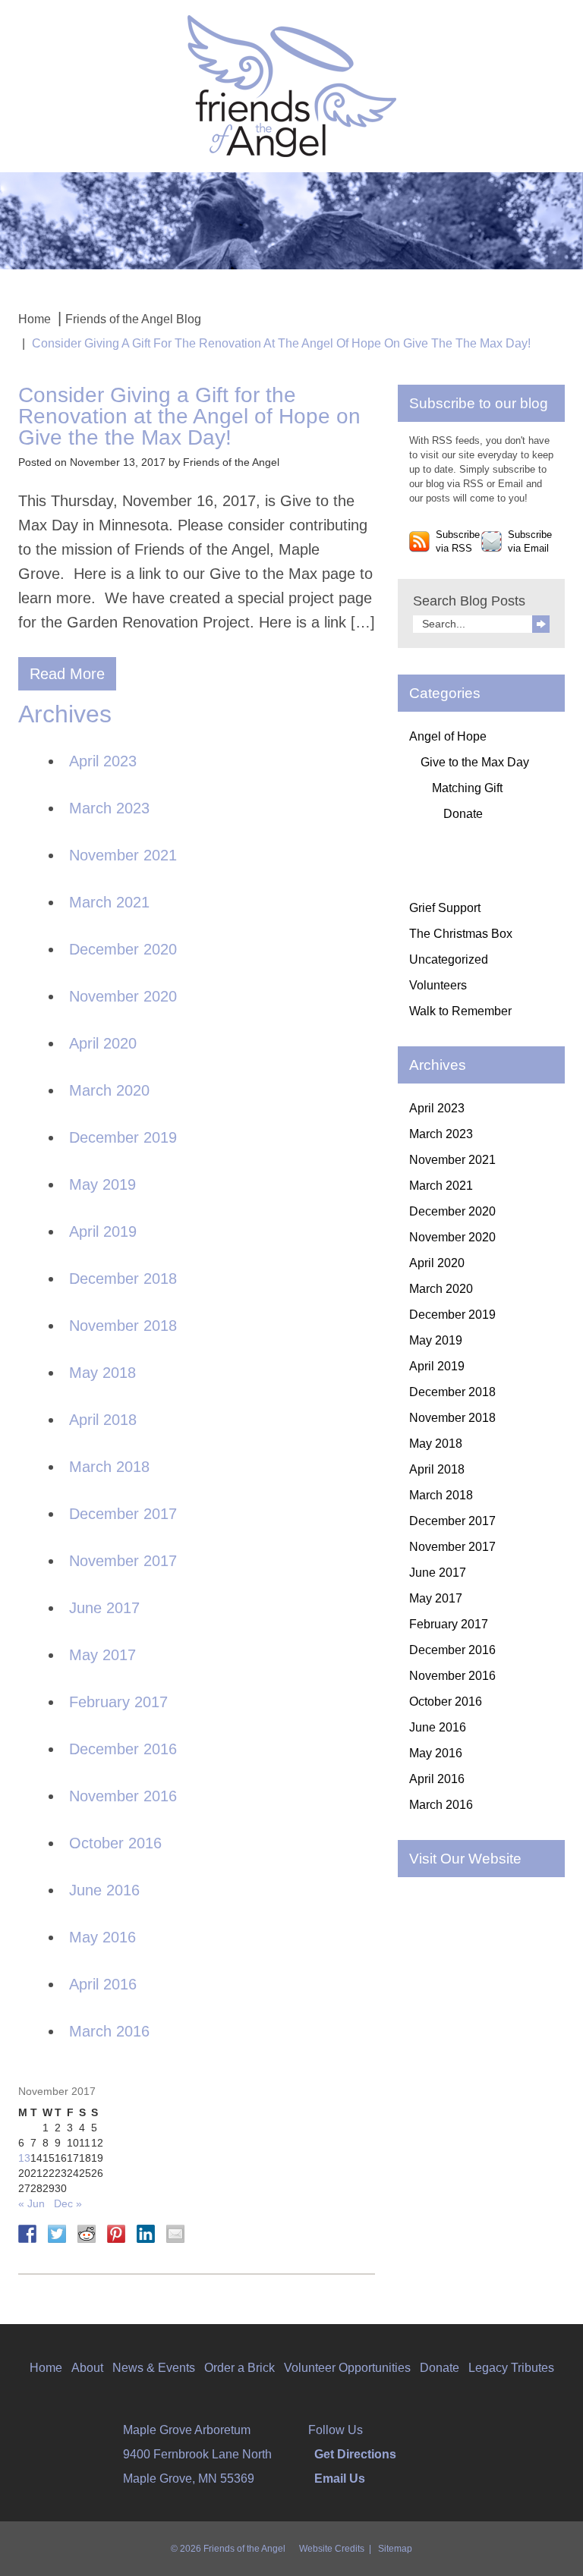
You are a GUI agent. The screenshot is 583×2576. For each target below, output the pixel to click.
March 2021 (109, 902)
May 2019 (102, 1184)
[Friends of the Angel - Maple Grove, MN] (292, 85)
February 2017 (118, 1702)
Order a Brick (240, 2368)
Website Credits (332, 2549)
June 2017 (104, 1608)
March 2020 (109, 1090)
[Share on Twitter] (57, 2234)
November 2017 (123, 1561)
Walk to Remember (460, 1011)
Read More (67, 674)
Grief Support (445, 908)
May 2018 (102, 1373)
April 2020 (103, 1043)
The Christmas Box (461, 934)
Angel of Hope (448, 736)
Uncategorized (449, 959)
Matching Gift (467, 788)
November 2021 (123, 855)
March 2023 (109, 808)
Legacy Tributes (511, 2368)
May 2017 (102, 1655)
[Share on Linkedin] (146, 2234)
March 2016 (109, 2031)
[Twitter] (379, 2430)
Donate (463, 814)
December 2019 (123, 1137)
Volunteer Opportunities (347, 2368)
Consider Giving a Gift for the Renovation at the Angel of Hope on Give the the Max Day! (189, 416)
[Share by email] (175, 2234)
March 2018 (109, 1467)
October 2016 (115, 1843)
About (87, 2368)
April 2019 (103, 1231)
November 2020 (123, 996)
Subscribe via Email (530, 542)
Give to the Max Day (475, 762)
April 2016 (103, 1984)
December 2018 (123, 1279)
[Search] (541, 624)
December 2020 (123, 949)
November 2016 (123, 1796)
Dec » (68, 2203)
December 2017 (123, 1514)
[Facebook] (368, 2430)
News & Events (154, 2368)
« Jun (32, 2203)
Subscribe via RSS (458, 542)
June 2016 (104, 1890)
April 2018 (103, 1420)
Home (35, 319)
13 (24, 2158)
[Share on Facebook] (27, 2234)
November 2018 (123, 1326)
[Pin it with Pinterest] (116, 2234)
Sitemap (395, 2549)
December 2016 (123, 1749)
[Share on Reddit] (87, 2234)
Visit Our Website (465, 1859)
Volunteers (438, 985)
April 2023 (103, 761)
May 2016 (102, 1937)
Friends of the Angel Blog (133, 319)
